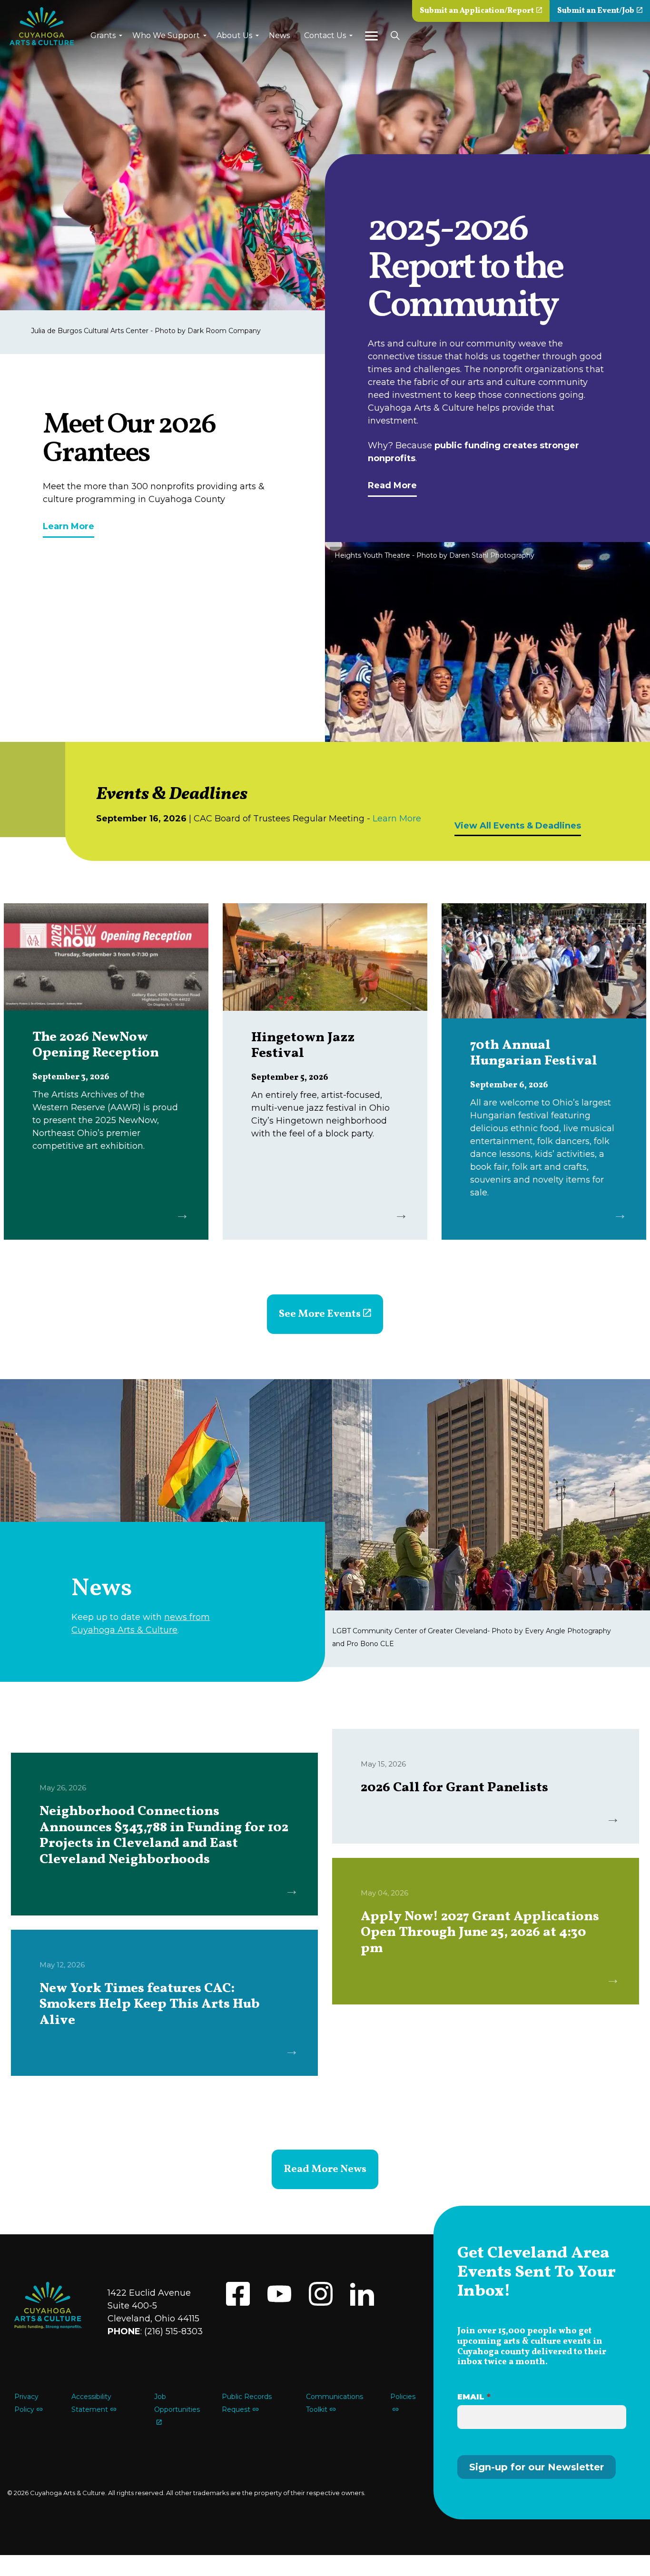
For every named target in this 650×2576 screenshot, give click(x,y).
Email (474, 2397)
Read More (392, 485)
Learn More (69, 526)
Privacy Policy (26, 2403)
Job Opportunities (177, 2403)
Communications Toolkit (335, 2403)
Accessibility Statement (91, 2403)
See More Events (320, 1314)
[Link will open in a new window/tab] (238, 2294)
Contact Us (325, 35)
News (279, 35)
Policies (403, 2397)
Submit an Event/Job (596, 11)
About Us (234, 35)
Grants (103, 35)
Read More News (325, 2169)
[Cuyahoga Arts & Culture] (42, 26)
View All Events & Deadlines (518, 826)
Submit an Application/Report (477, 11)
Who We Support (166, 35)
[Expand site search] (395, 36)
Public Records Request (247, 2403)
